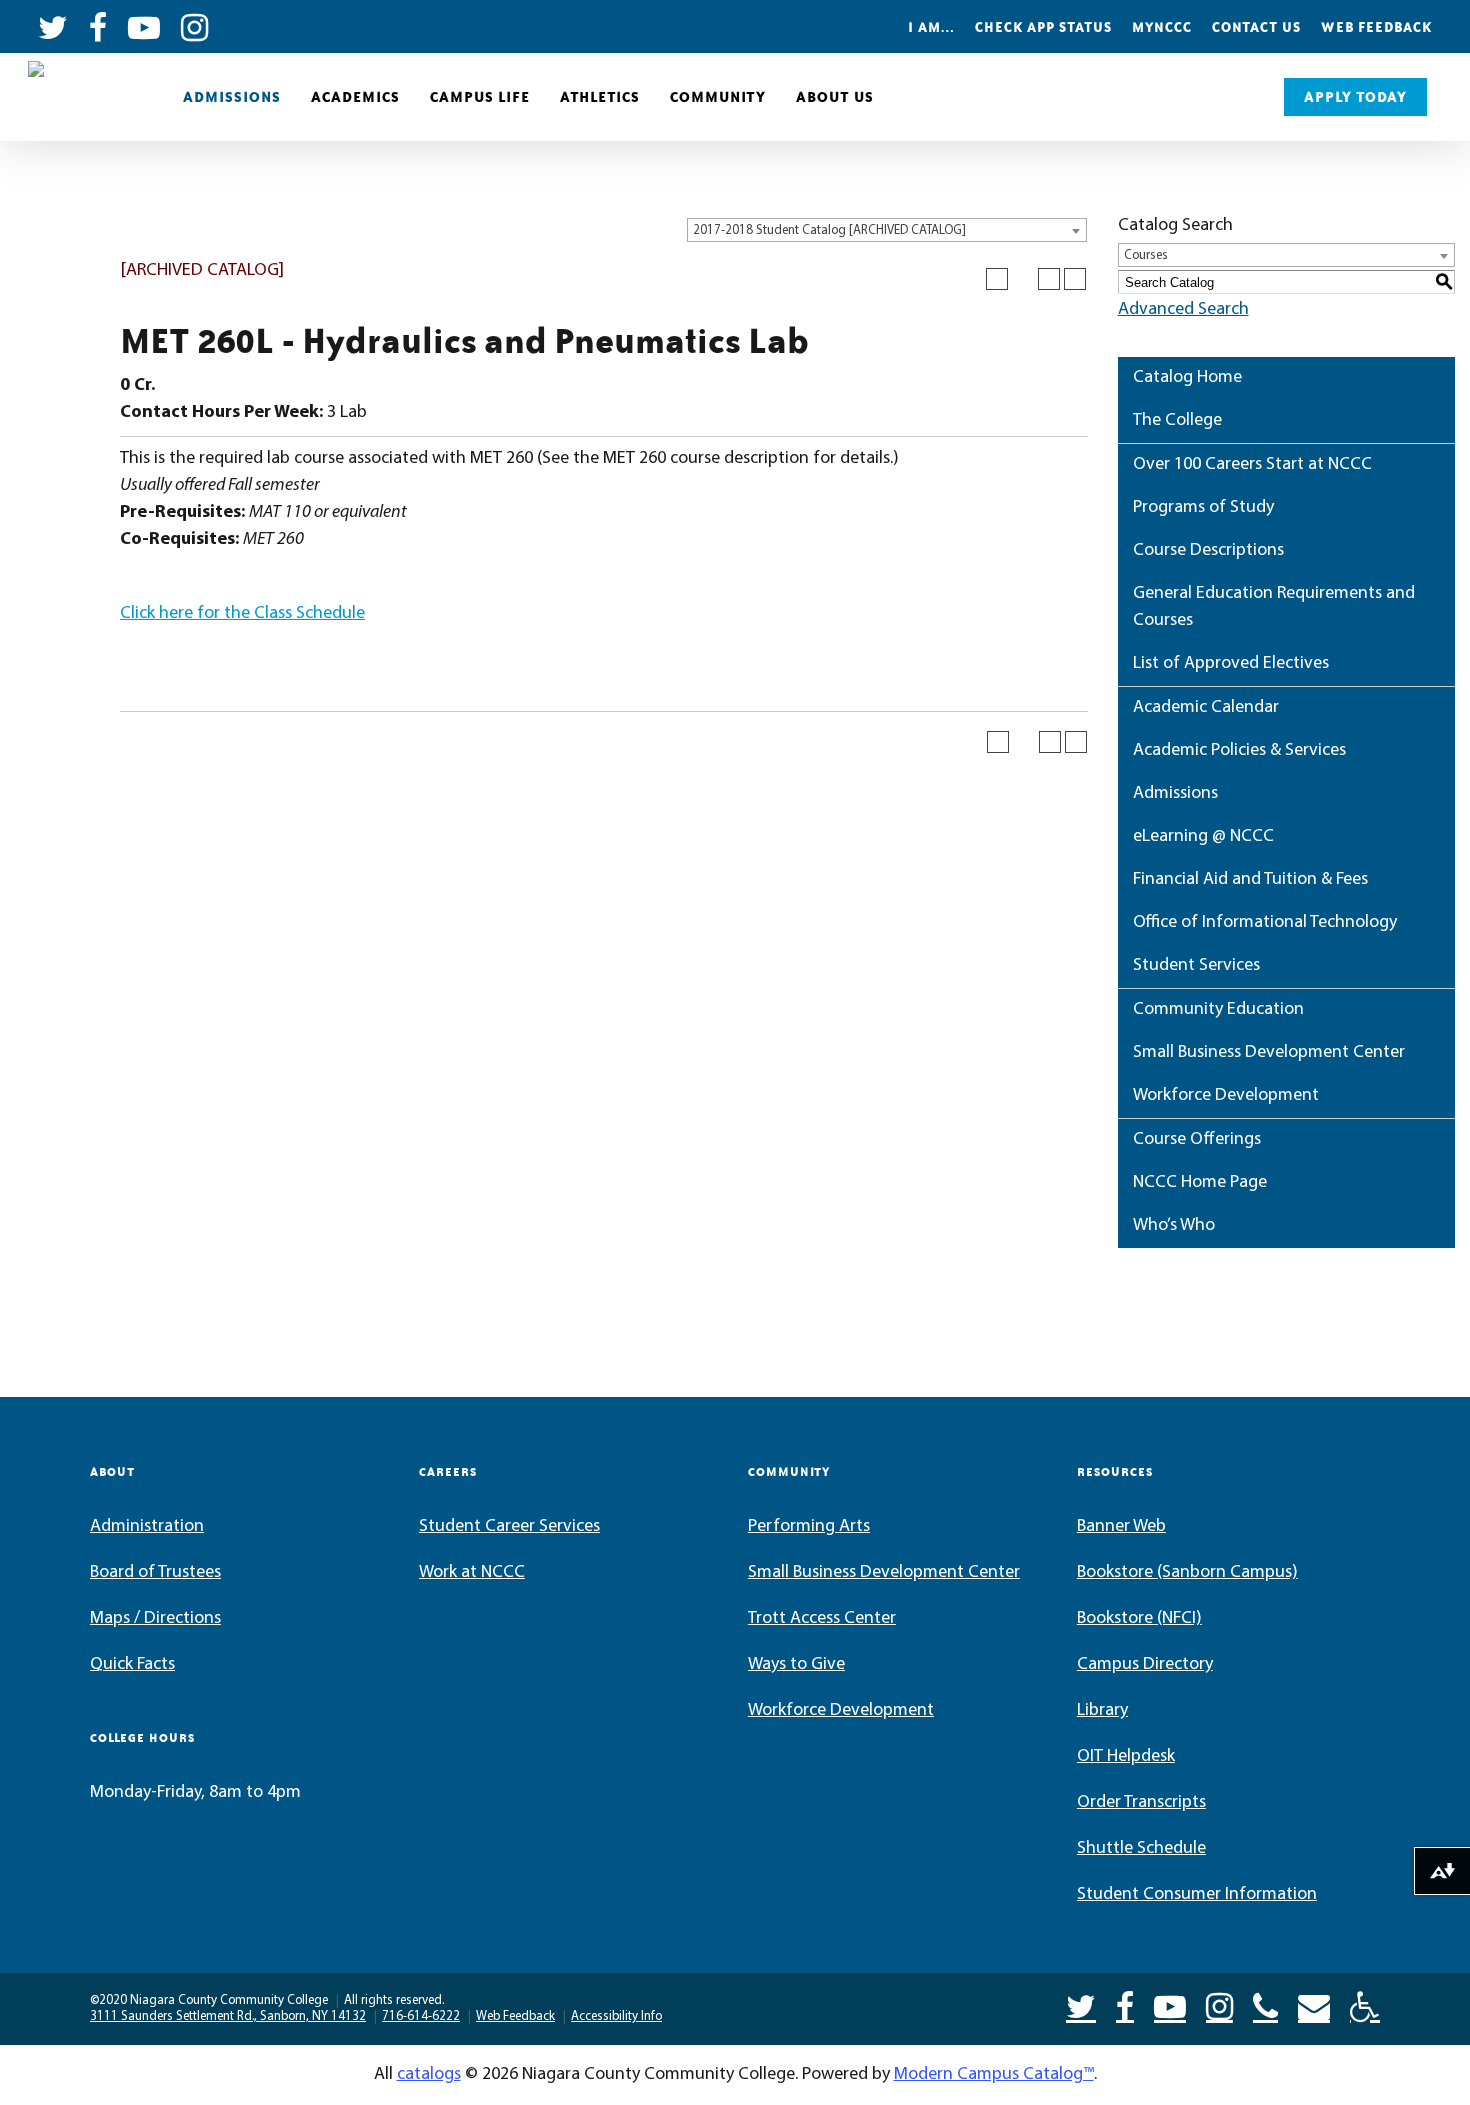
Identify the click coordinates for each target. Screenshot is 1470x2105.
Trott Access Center (822, 1619)
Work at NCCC (472, 1573)
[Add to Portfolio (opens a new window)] (997, 279)
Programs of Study (1203, 508)
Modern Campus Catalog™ (994, 2075)
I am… (931, 26)
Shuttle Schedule (1141, 1849)
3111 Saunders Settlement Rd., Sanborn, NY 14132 (228, 2016)
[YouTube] (1170, 2005)
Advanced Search (1183, 310)
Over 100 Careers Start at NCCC (1252, 465)
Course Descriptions (1208, 551)
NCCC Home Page (1200, 1183)
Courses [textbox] (1146, 255)
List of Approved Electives (1231, 664)
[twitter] (53, 26)
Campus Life (480, 97)
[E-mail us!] (1314, 2005)
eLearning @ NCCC (1203, 837)
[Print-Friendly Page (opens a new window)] (1049, 279)
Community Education (1218, 1010)
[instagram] (195, 26)
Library (1102, 1711)
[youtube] (144, 26)
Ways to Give (796, 1665)
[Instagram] (1219, 2005)
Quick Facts (132, 1665)
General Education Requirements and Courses (1274, 607)
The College (1177, 421)
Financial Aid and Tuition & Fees (1250, 880)
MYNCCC (1162, 26)
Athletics (600, 97)
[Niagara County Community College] (85, 97)
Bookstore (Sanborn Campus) (1187, 1573)
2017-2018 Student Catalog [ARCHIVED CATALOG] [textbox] (829, 230)
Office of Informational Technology (1265, 923)
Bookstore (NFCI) (1139, 1619)
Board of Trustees (155, 1573)
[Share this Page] (1023, 279)
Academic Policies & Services (1239, 751)
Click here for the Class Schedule (242, 614)
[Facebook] (1125, 2005)
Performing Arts (809, 1527)
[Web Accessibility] (1365, 2005)
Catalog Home (1187, 378)
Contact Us (1256, 26)
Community (718, 97)
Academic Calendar (1206, 708)
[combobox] (887, 230)
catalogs (429, 2075)
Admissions (232, 97)
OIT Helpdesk (1126, 1757)
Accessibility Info (616, 2016)
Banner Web (1121, 1527)
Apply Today (1355, 97)
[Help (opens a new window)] (1075, 279)
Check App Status (1043, 26)
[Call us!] (1265, 2005)
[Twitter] (1081, 2005)
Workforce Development (1226, 1096)
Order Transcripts (1141, 1803)
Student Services (1196, 966)
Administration (147, 1527)
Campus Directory (1145, 1665)
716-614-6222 (421, 2016)
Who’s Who (1174, 1226)
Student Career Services (509, 1527)
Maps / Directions (155, 1619)
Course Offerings (1197, 1140)
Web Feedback (1376, 26)
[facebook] (98, 26)
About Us (835, 97)
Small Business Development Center (1269, 1053)
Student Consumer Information (1197, 1895)
